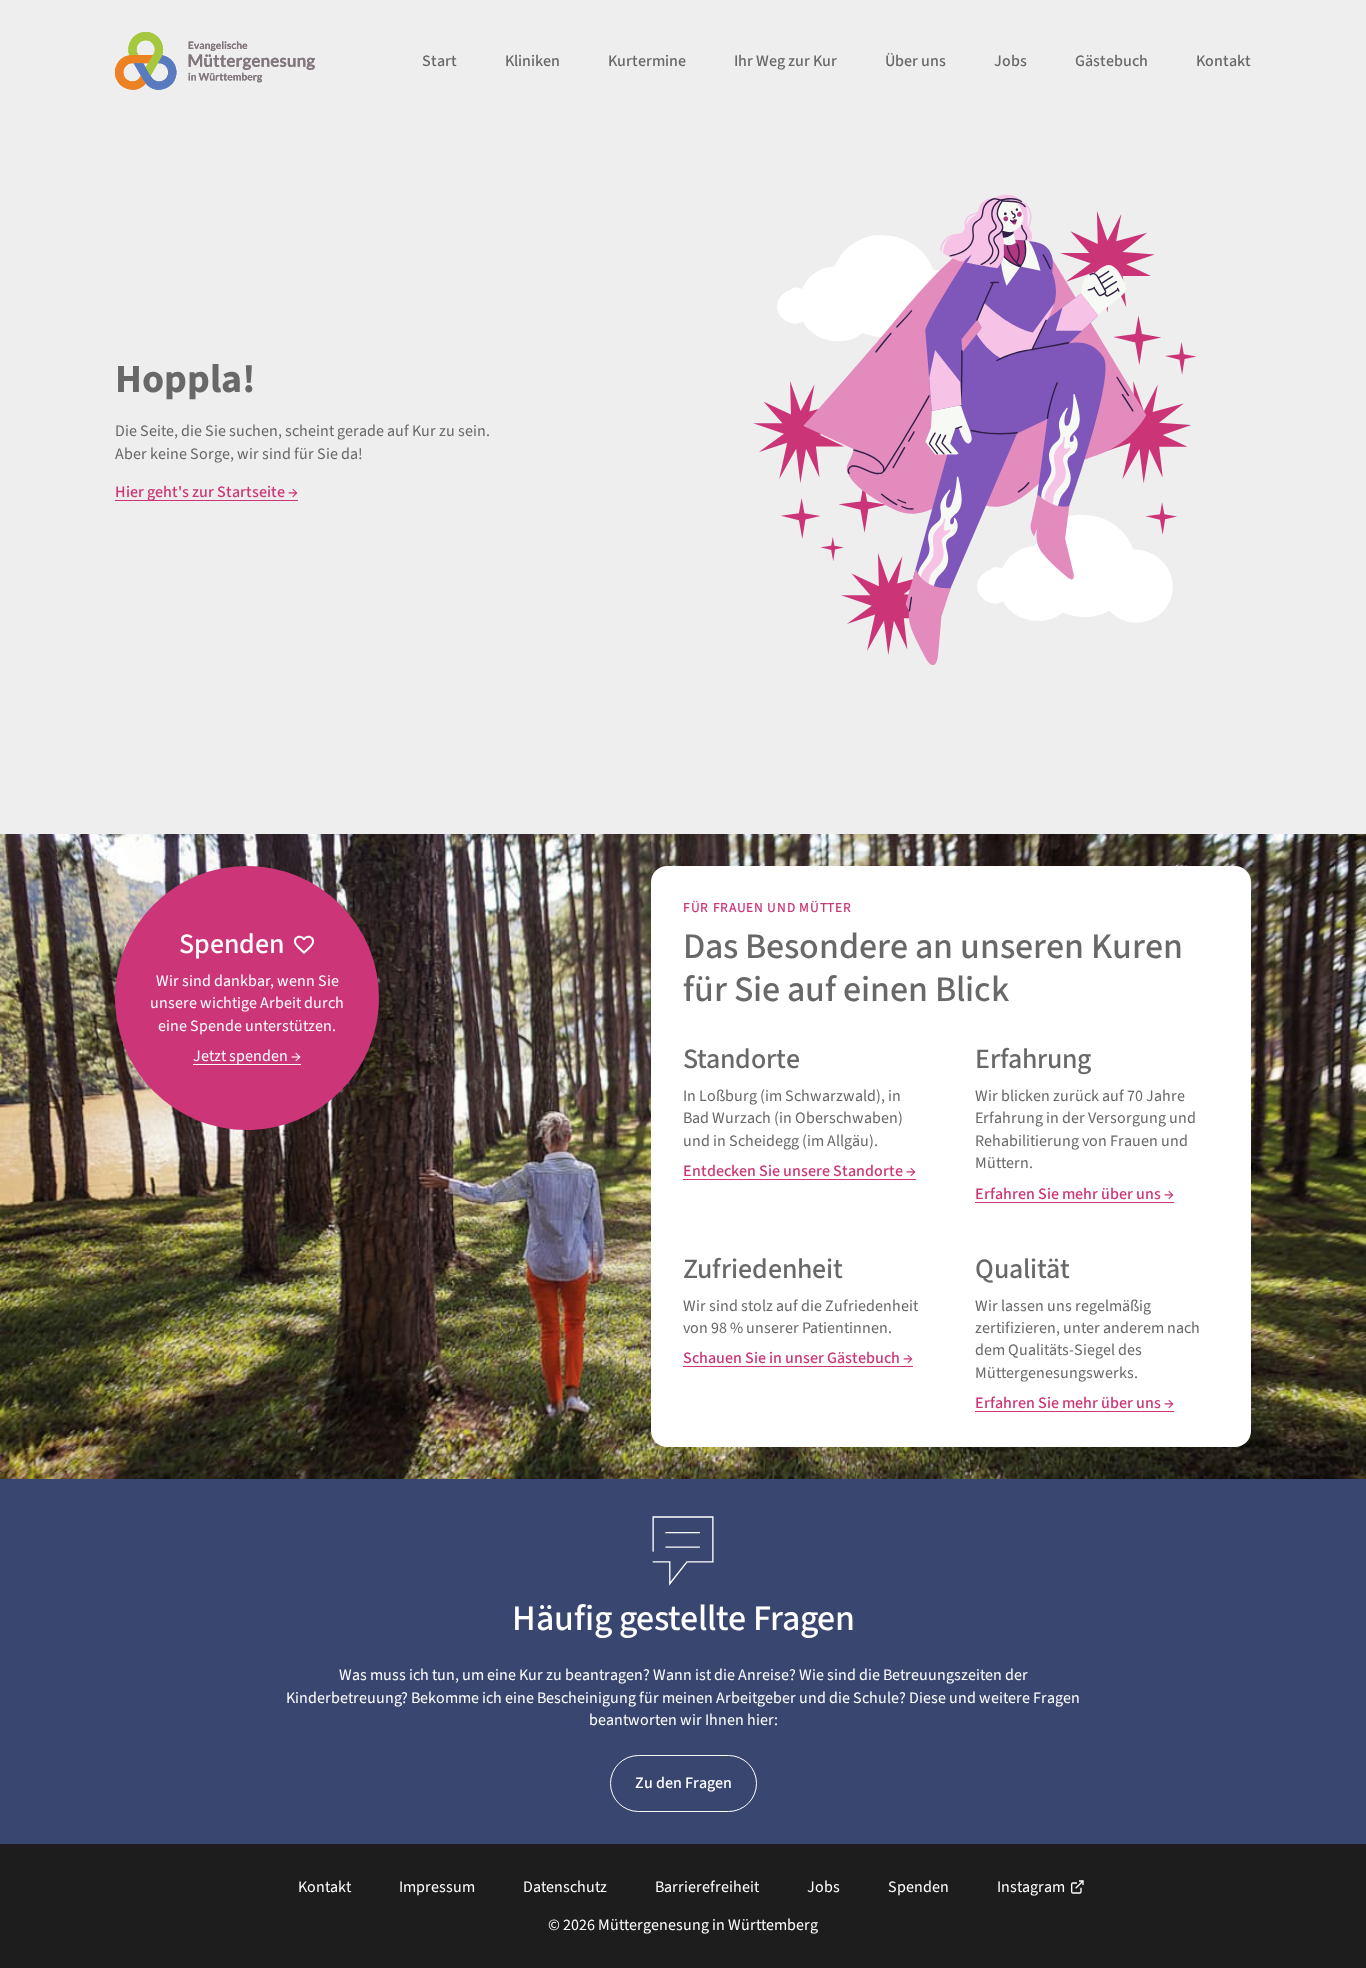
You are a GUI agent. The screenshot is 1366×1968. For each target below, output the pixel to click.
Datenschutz (565, 1887)
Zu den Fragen (683, 1783)
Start (439, 61)
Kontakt (1223, 61)
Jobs (1010, 61)
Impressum (437, 1887)
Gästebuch (1111, 61)
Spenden (918, 1887)
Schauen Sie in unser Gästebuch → (798, 1358)
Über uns (915, 61)
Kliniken (532, 61)
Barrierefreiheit (707, 1887)
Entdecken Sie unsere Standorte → (799, 1171)
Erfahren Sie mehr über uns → (1074, 1194)
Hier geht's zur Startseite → (206, 492)
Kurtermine (647, 61)
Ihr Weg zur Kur (785, 61)
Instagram (1031, 1887)
